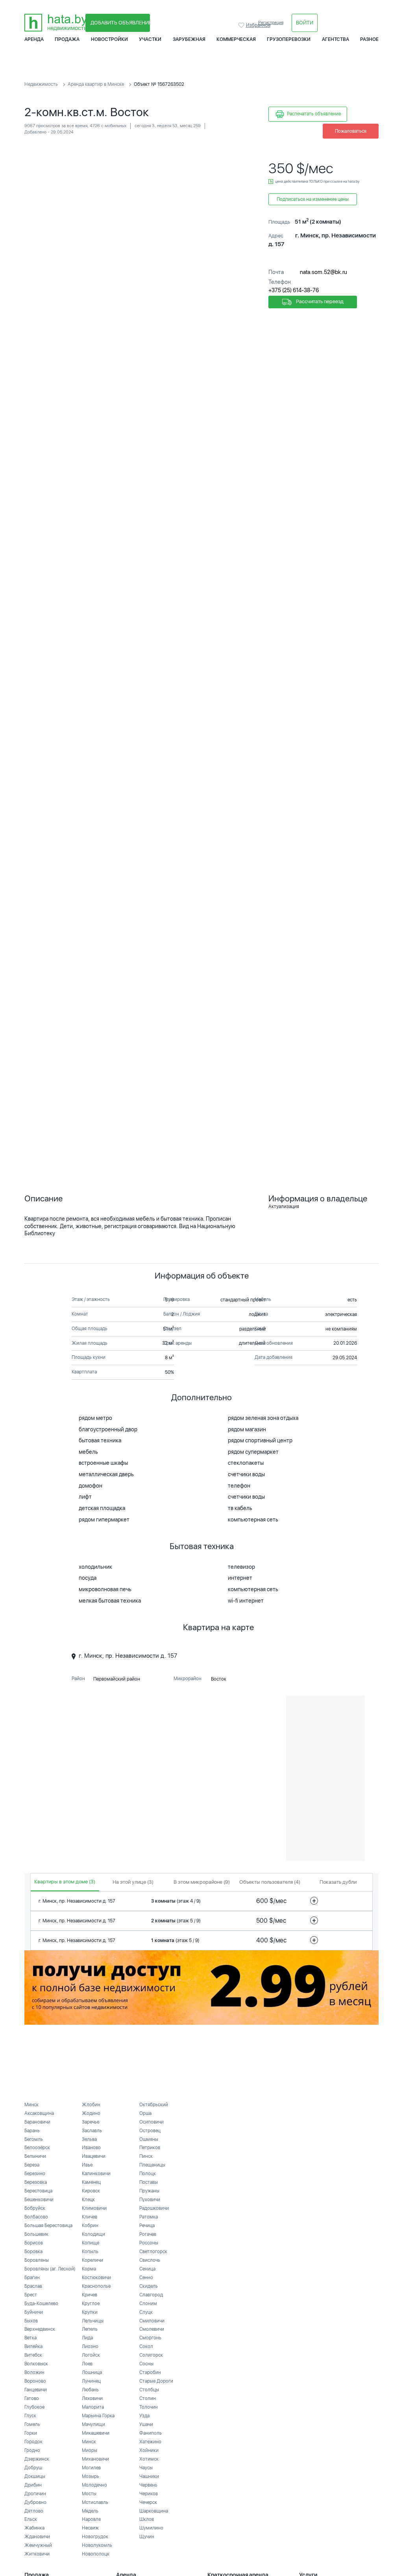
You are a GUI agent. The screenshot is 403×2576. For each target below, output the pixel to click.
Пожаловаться (351, 131)
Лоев (87, 2364)
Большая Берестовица (48, 2226)
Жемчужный (38, 2545)
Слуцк (146, 2312)
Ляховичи (92, 2398)
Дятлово (34, 2511)
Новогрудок (95, 2537)
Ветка (31, 2338)
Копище (91, 2243)
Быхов (31, 2321)
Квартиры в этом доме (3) (65, 1882)
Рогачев (148, 2234)
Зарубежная (189, 39)
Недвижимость (41, 84)
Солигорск (151, 2355)
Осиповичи (152, 2122)
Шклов (147, 2519)
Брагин (32, 2278)
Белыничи (35, 2156)
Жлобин (91, 2105)
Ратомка (149, 2217)
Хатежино (150, 2442)
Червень (148, 2485)
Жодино (91, 2113)
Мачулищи (93, 2424)
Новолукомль (97, 2545)
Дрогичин (35, 2494)
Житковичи (37, 2554)
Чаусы (146, 2468)
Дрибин (33, 2485)
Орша (145, 2113)
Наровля (91, 2519)
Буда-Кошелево (41, 2304)
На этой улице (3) (133, 1882)
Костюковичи (96, 2278)
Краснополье (96, 2286)
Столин (148, 2398)
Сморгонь (150, 2338)
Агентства (336, 39)
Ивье (87, 2165)
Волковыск (36, 2364)
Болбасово (36, 2217)
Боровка (33, 2252)
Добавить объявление (120, 23)
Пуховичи (150, 2200)
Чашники (149, 2476)
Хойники (149, 2450)
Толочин (149, 2407)
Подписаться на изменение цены (313, 199)
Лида (87, 2338)
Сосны (146, 2364)
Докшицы (35, 2476)
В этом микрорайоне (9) (202, 1882)
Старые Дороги (156, 2381)
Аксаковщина (39, 2113)
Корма (89, 2269)
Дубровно (35, 2502)
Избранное (242, 25)
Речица (147, 2226)
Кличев (90, 2217)
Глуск (30, 2416)
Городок (33, 2442)
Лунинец (91, 2381)
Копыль (90, 2252)
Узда (144, 2416)
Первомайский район (117, 1679)
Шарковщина (154, 2511)
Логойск (91, 2355)
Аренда (34, 39)
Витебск (33, 2355)
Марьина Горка (98, 2416)
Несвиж (90, 2528)
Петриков (150, 2148)
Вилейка (33, 2346)
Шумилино (151, 2528)
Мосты (89, 2494)
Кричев (90, 2295)
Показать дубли (338, 1882)
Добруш (33, 2468)
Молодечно (94, 2485)
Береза (32, 2165)
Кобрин (90, 2226)
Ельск (31, 2519)
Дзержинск (37, 2459)
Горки (31, 2433)
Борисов (34, 2243)
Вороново (35, 2381)
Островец (150, 2131)
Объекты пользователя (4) (270, 1882)
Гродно (32, 2450)
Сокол (146, 2346)
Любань (90, 2390)
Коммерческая (236, 39)
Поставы (149, 2182)
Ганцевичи (36, 2390)
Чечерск (148, 2502)
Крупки (90, 2312)
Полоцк (148, 2174)
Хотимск (149, 2459)
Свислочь (150, 2260)
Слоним (148, 2304)
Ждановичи (37, 2537)
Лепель (90, 2329)
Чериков (149, 2494)
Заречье (91, 2122)
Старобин (150, 2372)
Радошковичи (154, 2208)
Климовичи (94, 2208)
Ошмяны (149, 2139)
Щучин (147, 2537)
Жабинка (34, 2528)
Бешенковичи (39, 2200)
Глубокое (34, 2407)
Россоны (149, 2243)
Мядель (90, 2511)
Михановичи (95, 2459)
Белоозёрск (37, 2148)
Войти (305, 23)
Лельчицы (93, 2321)
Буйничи (34, 2312)
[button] (250, 152)
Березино (35, 2174)
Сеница (147, 2269)
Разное (369, 39)
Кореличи (92, 2260)
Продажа (67, 39)
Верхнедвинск (40, 2329)
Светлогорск (153, 2252)
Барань (32, 2131)
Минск (31, 2105)
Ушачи (146, 2424)
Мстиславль (95, 2502)
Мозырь (91, 2476)
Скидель (149, 2286)
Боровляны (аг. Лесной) (50, 2269)
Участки (150, 39)
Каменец (91, 2182)
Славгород (151, 2295)
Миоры (90, 2450)
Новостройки (109, 39)
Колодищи (93, 2234)
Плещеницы (152, 2165)
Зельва (89, 2139)
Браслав (33, 2286)
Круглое (91, 2304)
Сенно (146, 2278)
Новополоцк (96, 2554)
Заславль (92, 2131)
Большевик (36, 2234)
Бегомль (34, 2139)
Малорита (93, 2407)
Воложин (34, 2372)
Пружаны (149, 2191)
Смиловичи (152, 2321)
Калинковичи (96, 2174)
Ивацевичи (94, 2156)
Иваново (91, 2148)
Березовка (36, 2182)
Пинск (146, 2156)
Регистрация (271, 23)
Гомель (32, 2424)
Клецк (88, 2200)
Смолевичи (152, 2329)
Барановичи (37, 2122)
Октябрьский (154, 2105)
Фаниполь (151, 2433)
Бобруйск (35, 2208)
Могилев (91, 2468)
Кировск (91, 2191)
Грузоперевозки (289, 39)
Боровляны (37, 2260)
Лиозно (90, 2346)
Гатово (32, 2398)
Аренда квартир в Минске (96, 84)
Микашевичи (96, 2433)
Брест (31, 2295)
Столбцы (149, 2390)
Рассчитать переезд (319, 302)
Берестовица (38, 2191)
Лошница (92, 2372)
